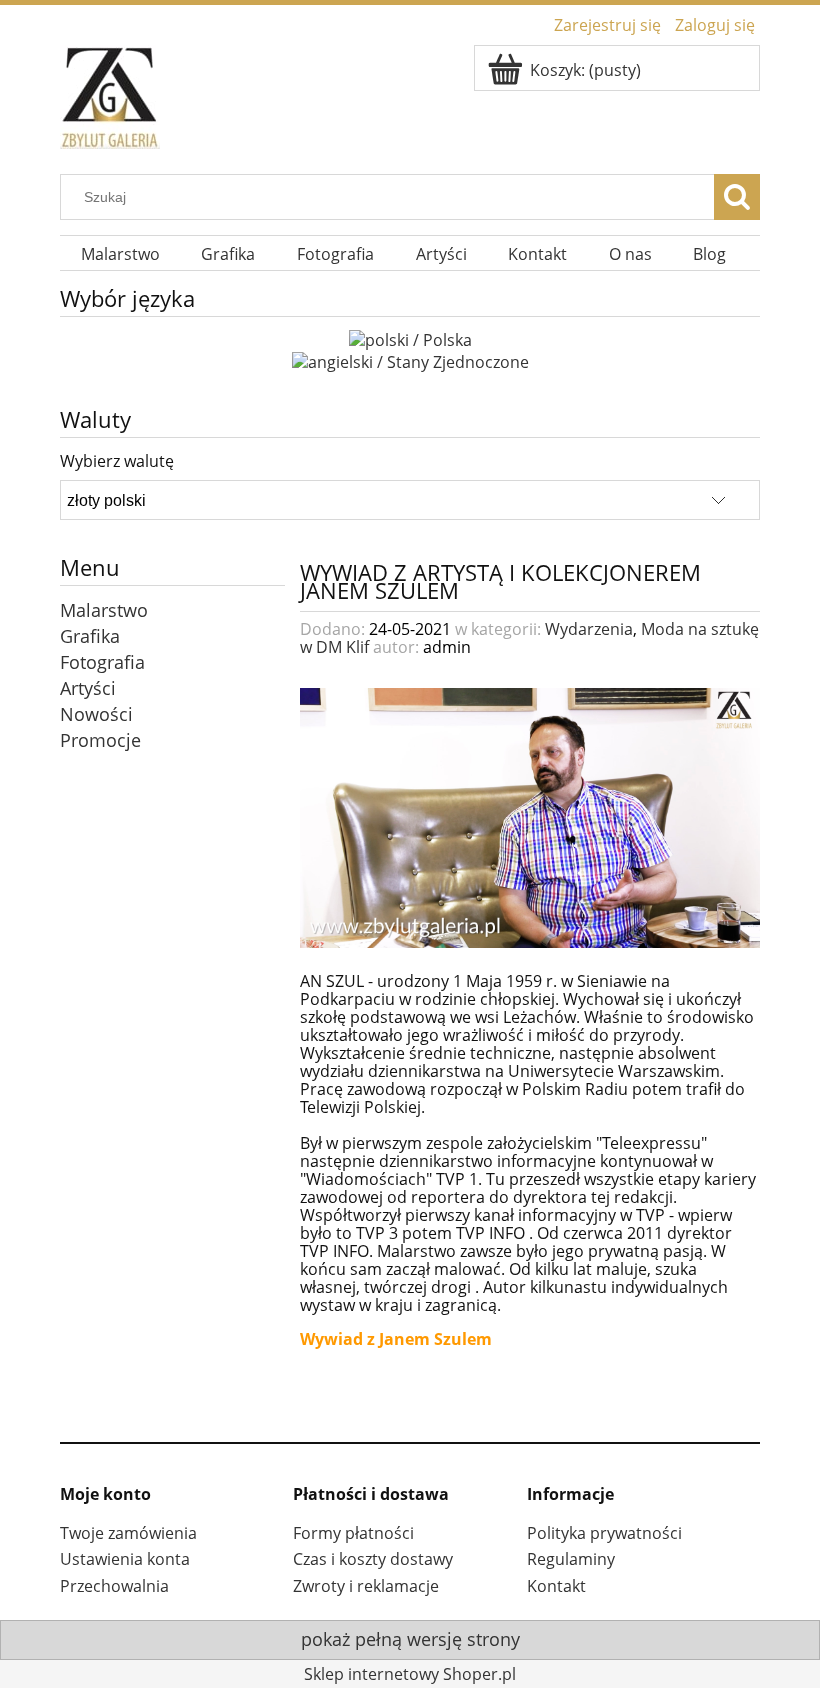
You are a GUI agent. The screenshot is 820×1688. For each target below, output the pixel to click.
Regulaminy (571, 1559)
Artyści (88, 688)
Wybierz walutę (117, 461)
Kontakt (556, 1586)
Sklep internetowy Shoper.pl (410, 1674)
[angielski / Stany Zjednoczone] (410, 360)
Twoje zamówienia (128, 1533)
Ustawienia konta (125, 1559)
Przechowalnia (114, 1586)
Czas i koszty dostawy (373, 1559)
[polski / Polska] (410, 338)
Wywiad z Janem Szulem (396, 1339)
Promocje (100, 740)
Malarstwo (104, 610)
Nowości (96, 714)
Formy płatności (353, 1533)
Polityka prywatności (604, 1533)
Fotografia (102, 662)
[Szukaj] (737, 197)
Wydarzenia (589, 629)
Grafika (90, 636)
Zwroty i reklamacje (366, 1586)
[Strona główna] (110, 93)
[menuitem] (120, 254)
